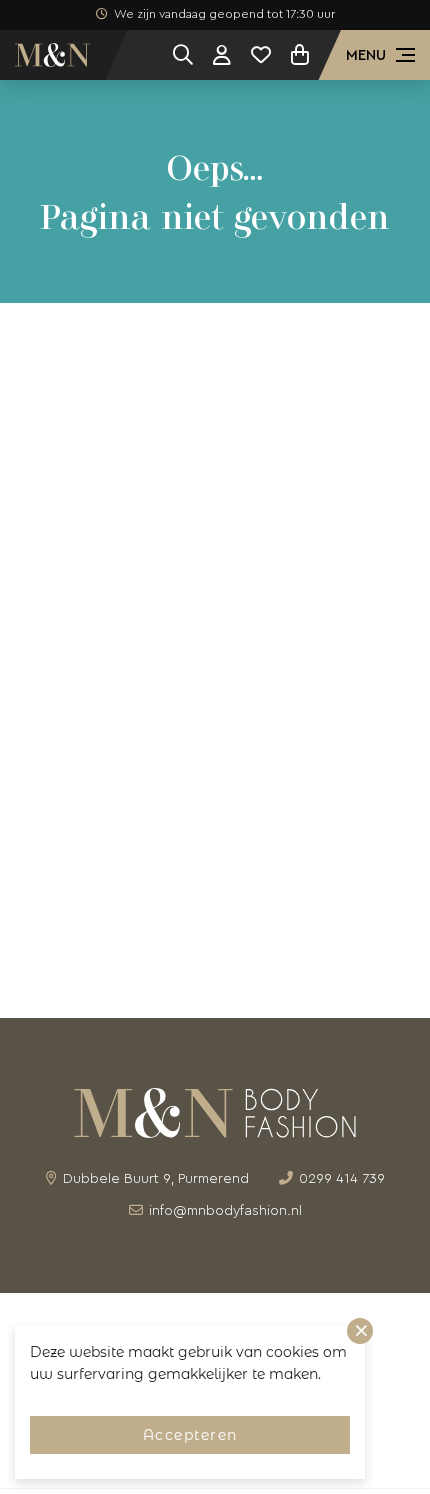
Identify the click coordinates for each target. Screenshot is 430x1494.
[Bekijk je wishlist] (261, 55)
